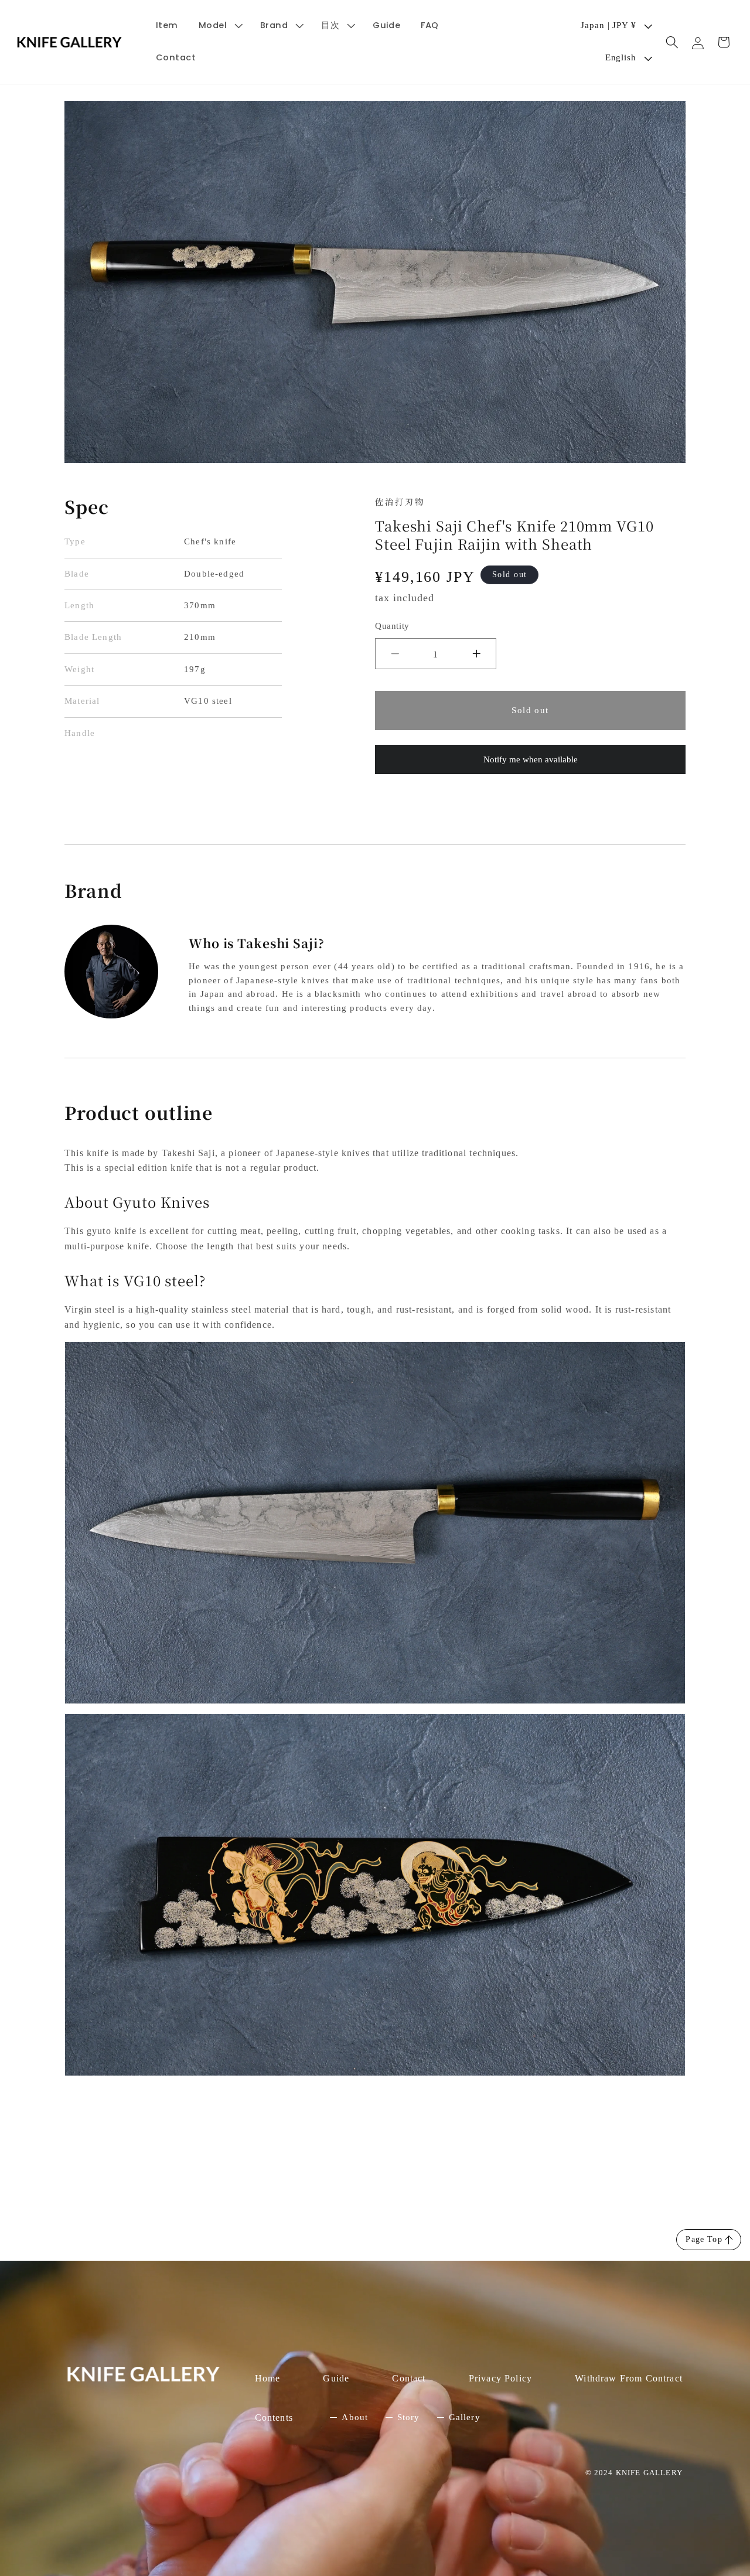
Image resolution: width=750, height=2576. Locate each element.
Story (409, 2417)
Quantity (392, 626)
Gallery (465, 2417)
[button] (219, 25)
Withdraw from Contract (629, 2378)
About (355, 2417)
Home (268, 2378)
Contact (409, 2378)
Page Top (704, 2239)
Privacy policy (500, 2378)
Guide (336, 2378)
